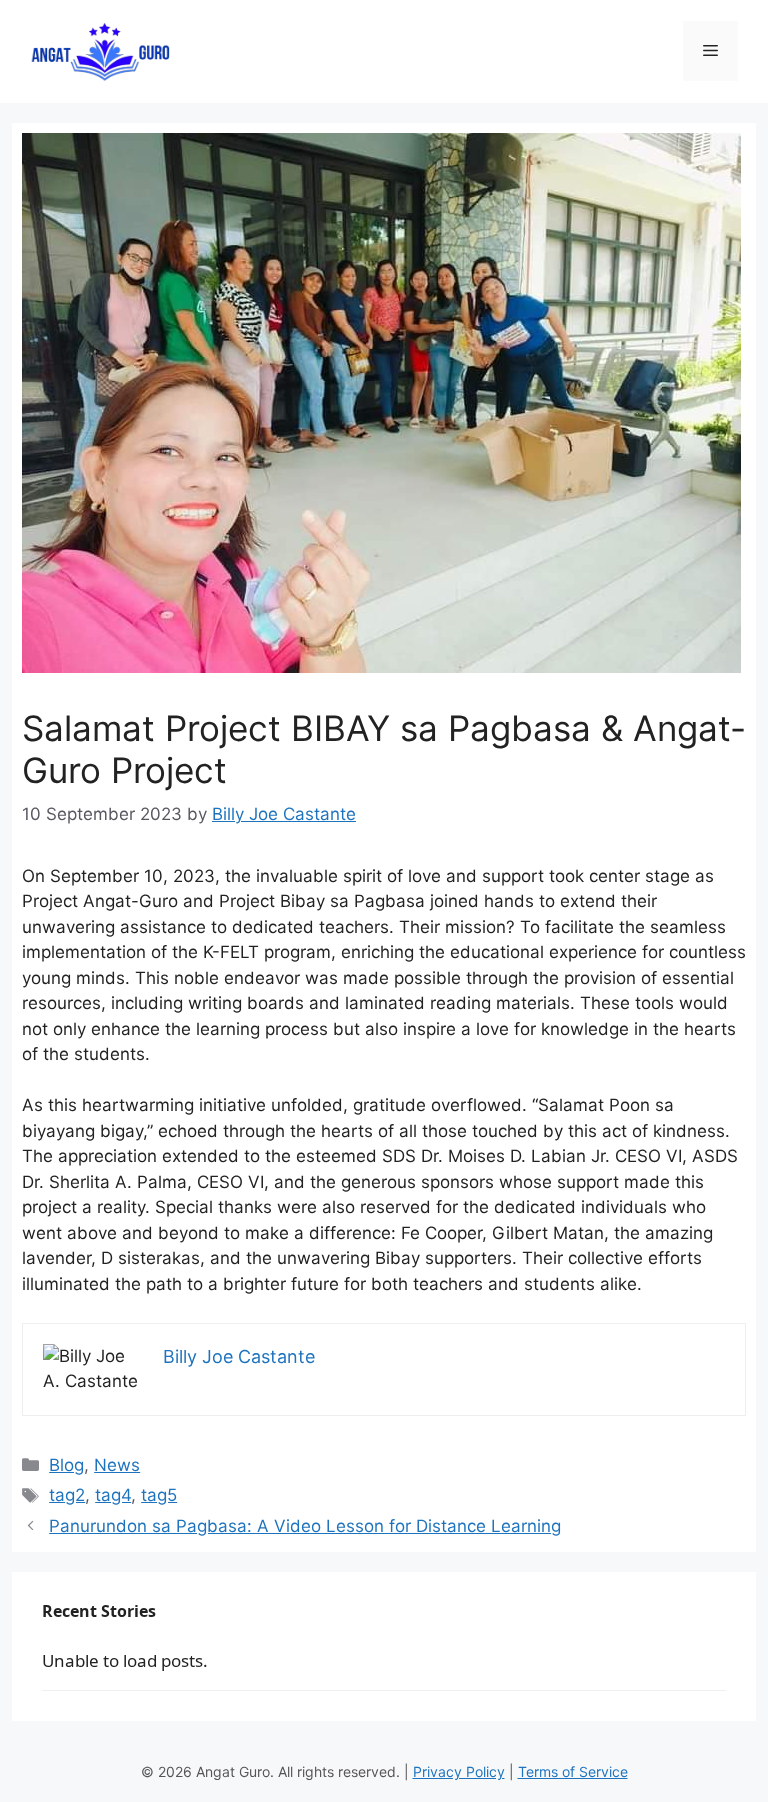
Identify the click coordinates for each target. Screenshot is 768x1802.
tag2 (67, 1495)
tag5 (159, 1495)
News (117, 1465)
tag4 (113, 1495)
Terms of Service (573, 1771)
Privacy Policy (459, 1771)
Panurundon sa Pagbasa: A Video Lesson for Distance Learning (305, 1526)
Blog (66, 1465)
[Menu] (710, 51)
